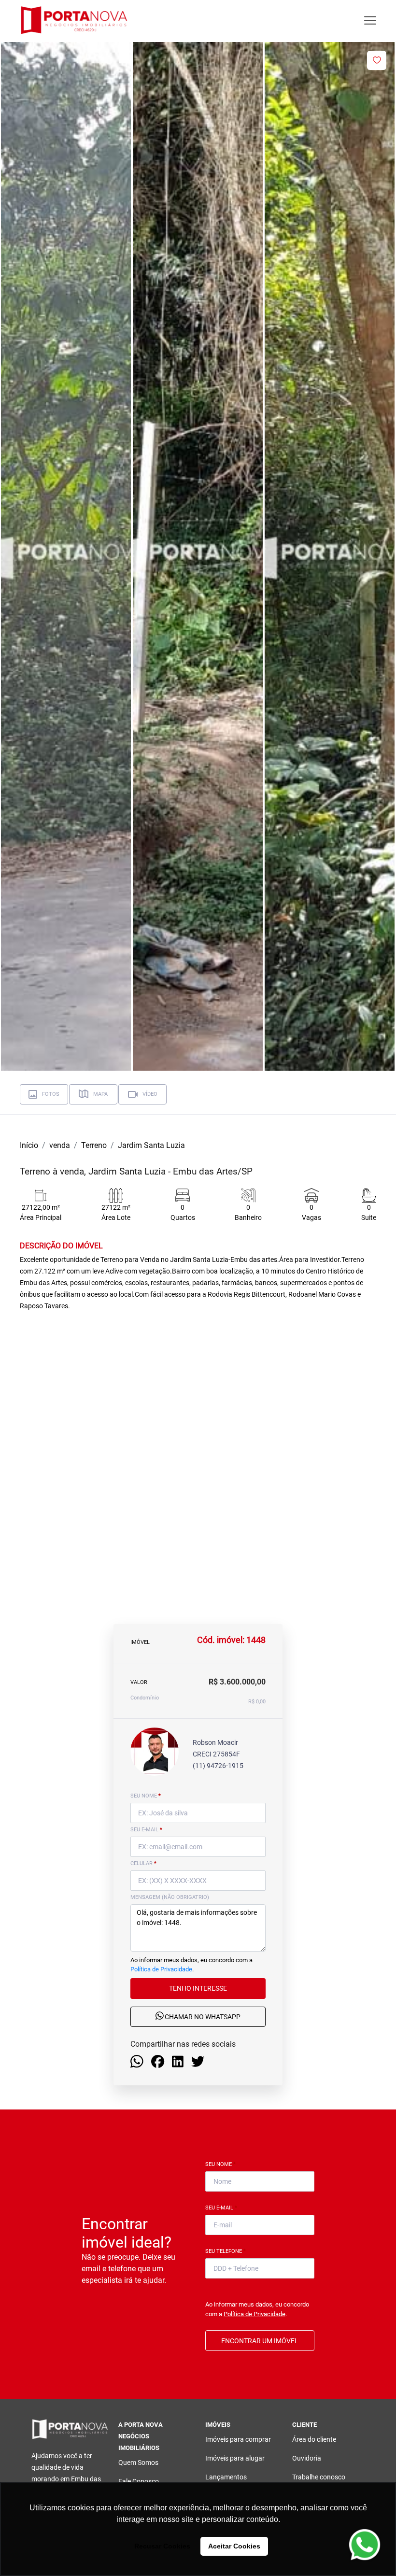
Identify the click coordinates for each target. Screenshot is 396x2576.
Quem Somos (138, 2463)
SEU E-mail (146, 1830)
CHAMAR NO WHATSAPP (202, 2017)
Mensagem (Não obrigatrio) (170, 1897)
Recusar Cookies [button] (162, 2546)
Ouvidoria (307, 2458)
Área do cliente (314, 2439)
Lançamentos (226, 2477)
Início (29, 1145)
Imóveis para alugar (235, 2458)
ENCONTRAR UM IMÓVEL (260, 2341)
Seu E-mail (221, 2208)
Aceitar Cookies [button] (234, 2546)
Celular (143, 1863)
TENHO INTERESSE (198, 1988)
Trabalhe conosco (319, 2477)
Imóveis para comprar (238, 2439)
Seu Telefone (226, 2251)
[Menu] (370, 21)
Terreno (94, 1145)
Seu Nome (220, 2164)
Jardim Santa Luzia (151, 1145)
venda (60, 1145)
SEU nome (146, 1796)
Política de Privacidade (161, 1969)
